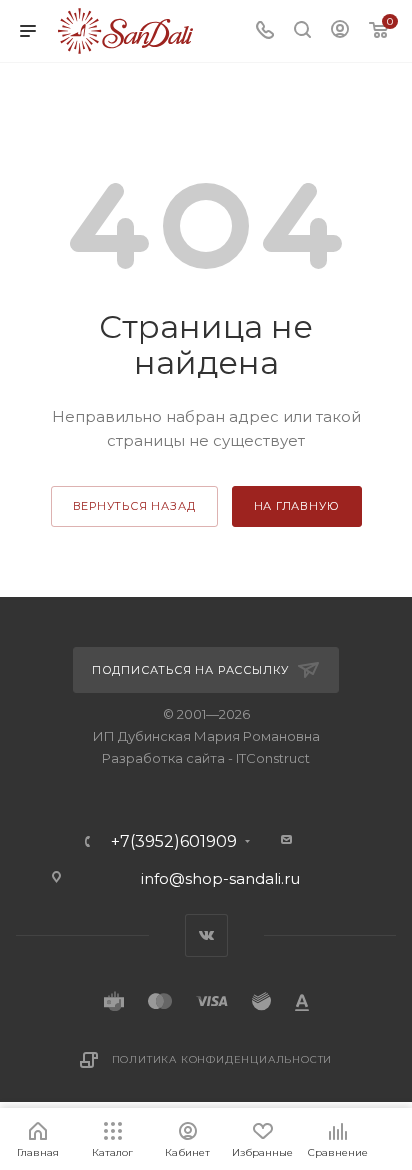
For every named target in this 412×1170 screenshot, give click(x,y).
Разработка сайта (163, 758)
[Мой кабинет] (340, 31)
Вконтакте (206, 935)
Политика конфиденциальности (222, 1059)
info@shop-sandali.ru (220, 878)
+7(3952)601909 (174, 842)
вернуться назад (134, 506)
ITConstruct (273, 758)
